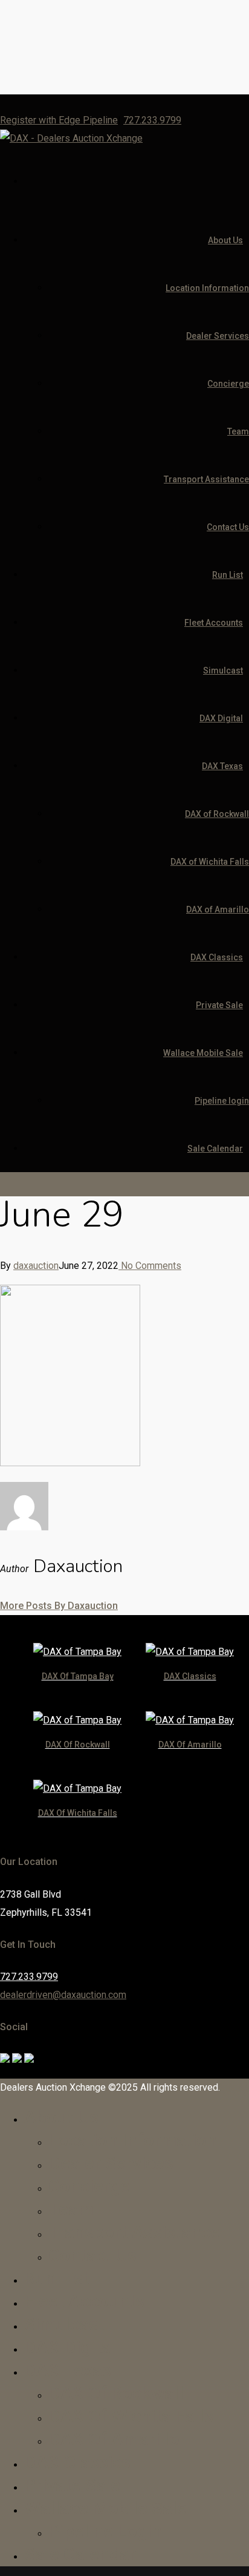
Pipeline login (222, 1101)
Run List (228, 575)
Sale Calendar (215, 1149)
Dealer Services (218, 336)
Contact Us (228, 527)
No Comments (150, 1266)
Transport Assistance (206, 479)
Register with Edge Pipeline (59, 120)
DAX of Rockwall (217, 814)
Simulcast (223, 670)
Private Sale (219, 1005)
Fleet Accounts (214, 623)
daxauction (36, 1266)
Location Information (207, 288)
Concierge (228, 384)
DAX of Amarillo (218, 909)
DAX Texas (222, 766)
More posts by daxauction (59, 1606)
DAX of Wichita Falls (210, 862)
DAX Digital (221, 718)
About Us (225, 240)
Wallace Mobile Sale (203, 1053)
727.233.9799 (152, 120)
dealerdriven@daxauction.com (63, 1995)
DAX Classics (217, 957)
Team (238, 431)
